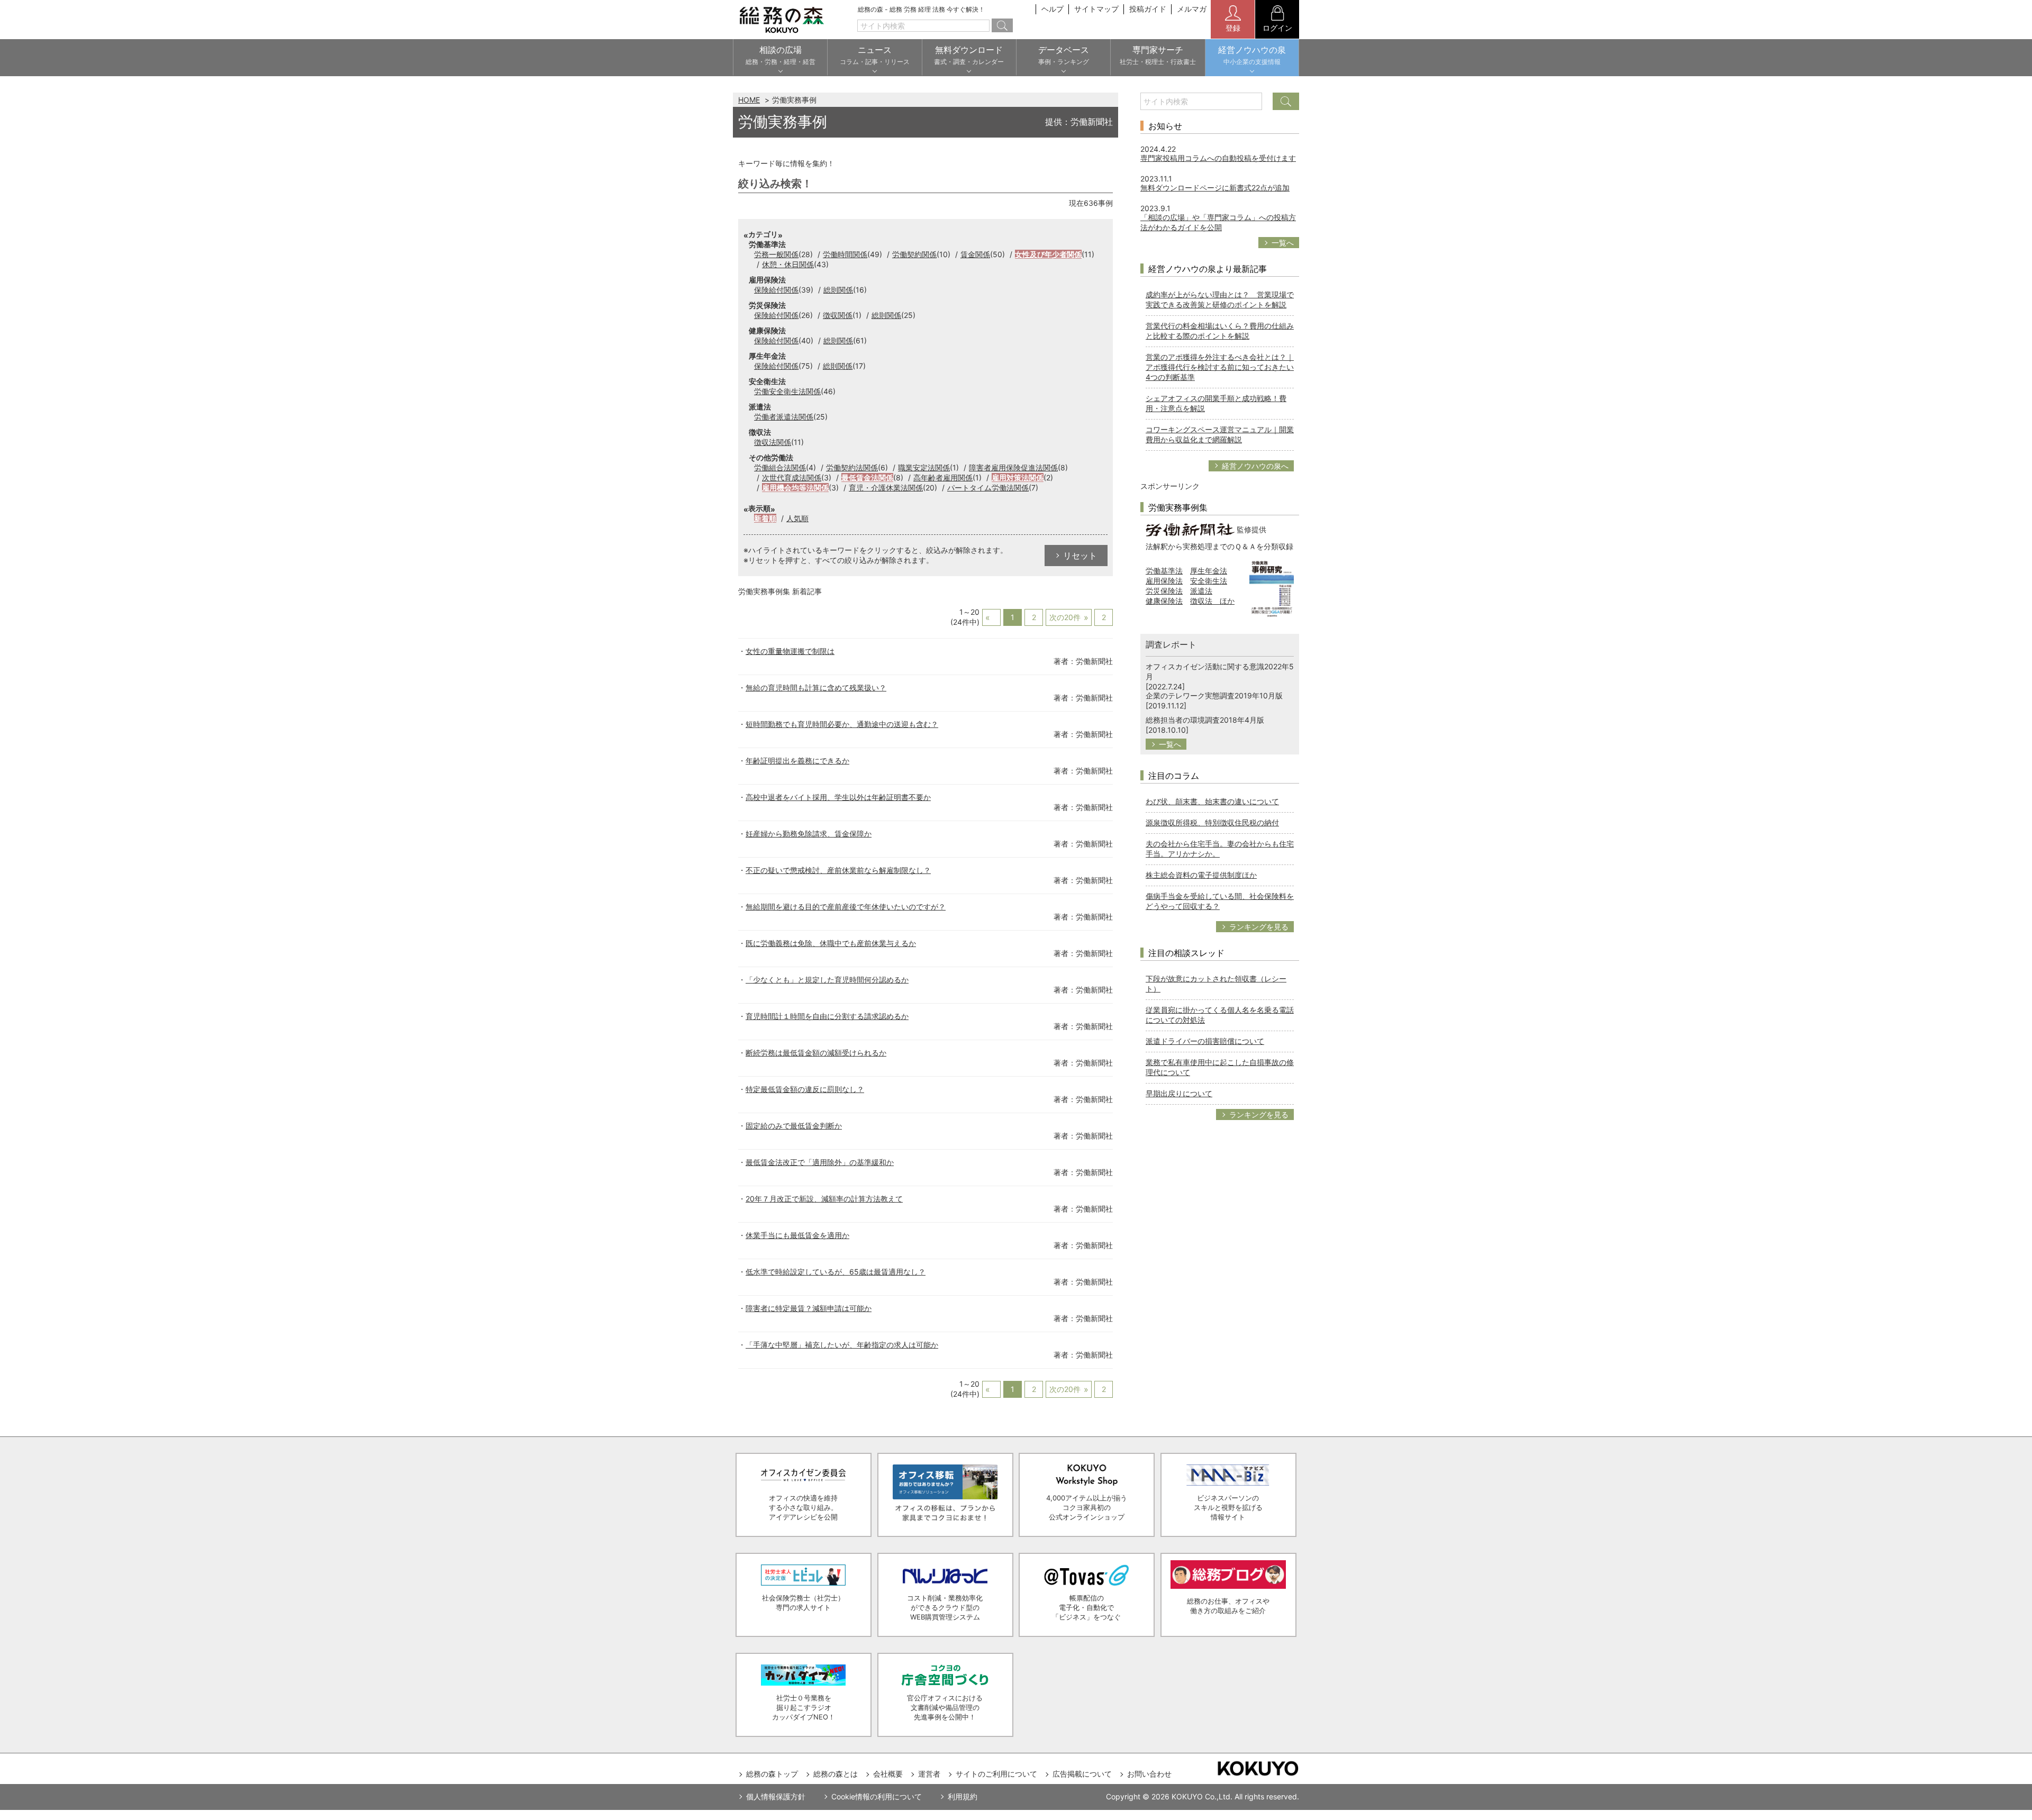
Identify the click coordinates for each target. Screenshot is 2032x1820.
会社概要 (888, 1774)
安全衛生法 (1209, 581)
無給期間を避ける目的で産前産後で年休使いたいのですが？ (846, 907)
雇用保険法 (1164, 581)
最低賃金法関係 (867, 477)
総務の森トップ (772, 1774)
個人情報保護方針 (776, 1796)
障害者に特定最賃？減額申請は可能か (809, 1308)
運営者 (929, 1774)
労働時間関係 (845, 254)
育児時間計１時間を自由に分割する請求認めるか (827, 1016)
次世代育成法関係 (792, 477)
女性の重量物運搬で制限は (790, 651)
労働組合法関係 (780, 467)
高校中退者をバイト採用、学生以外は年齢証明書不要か (838, 797)
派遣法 (1201, 591)
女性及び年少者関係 (1048, 254)
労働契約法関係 (852, 467)
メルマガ (1192, 9)
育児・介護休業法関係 (886, 488)
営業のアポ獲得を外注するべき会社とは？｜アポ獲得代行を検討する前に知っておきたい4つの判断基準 (1220, 367)
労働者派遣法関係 (784, 417)
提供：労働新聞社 (1079, 122)
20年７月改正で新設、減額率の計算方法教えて (824, 1199)
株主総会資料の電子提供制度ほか (1201, 875)
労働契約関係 (914, 254)
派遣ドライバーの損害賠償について (1205, 1041)
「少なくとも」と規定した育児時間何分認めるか (827, 980)
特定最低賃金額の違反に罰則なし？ (805, 1089)
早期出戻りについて (1179, 1093)
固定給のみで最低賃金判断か (794, 1126)
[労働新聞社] (1190, 529)
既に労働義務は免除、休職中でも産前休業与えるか (831, 943)
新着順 (765, 518)
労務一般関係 (776, 254)
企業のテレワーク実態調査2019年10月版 (1214, 695)
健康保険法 (1164, 601)
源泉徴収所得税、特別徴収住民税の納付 (1212, 822)
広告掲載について (1082, 1774)
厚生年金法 (1209, 571)
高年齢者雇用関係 (943, 477)
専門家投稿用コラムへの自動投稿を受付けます (1218, 158)
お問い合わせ (1149, 1774)
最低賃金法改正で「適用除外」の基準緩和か (820, 1162)
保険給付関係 (776, 290)
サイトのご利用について (996, 1774)
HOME (749, 100)
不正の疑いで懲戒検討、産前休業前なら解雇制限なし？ (838, 870)
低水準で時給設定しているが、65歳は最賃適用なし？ (836, 1272)
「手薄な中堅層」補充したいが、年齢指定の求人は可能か (842, 1345)
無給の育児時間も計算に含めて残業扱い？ (816, 688)
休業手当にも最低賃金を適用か (797, 1235)
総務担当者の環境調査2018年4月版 (1205, 720)
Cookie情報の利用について (877, 1796)
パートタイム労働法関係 (988, 488)
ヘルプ (1053, 9)
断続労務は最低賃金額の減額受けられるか (816, 1053)
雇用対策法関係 (1018, 477)
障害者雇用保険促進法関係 (1013, 467)
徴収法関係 (773, 442)
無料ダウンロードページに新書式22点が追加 (1215, 188)
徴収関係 (838, 315)
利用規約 (963, 1796)
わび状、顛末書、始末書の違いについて (1212, 801)
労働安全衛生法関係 (787, 391)
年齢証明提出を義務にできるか (797, 761)
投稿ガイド (1148, 9)
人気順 (797, 518)
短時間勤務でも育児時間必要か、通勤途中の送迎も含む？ (842, 724)
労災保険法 (1164, 591)
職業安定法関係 (924, 467)
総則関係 (838, 290)
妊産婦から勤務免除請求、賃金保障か (809, 834)
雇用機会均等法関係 (795, 488)
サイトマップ (1096, 9)
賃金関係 (975, 254)
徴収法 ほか (1212, 601)
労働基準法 (1164, 571)
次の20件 (1065, 617)
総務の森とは (836, 1774)
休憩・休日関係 (788, 264)
